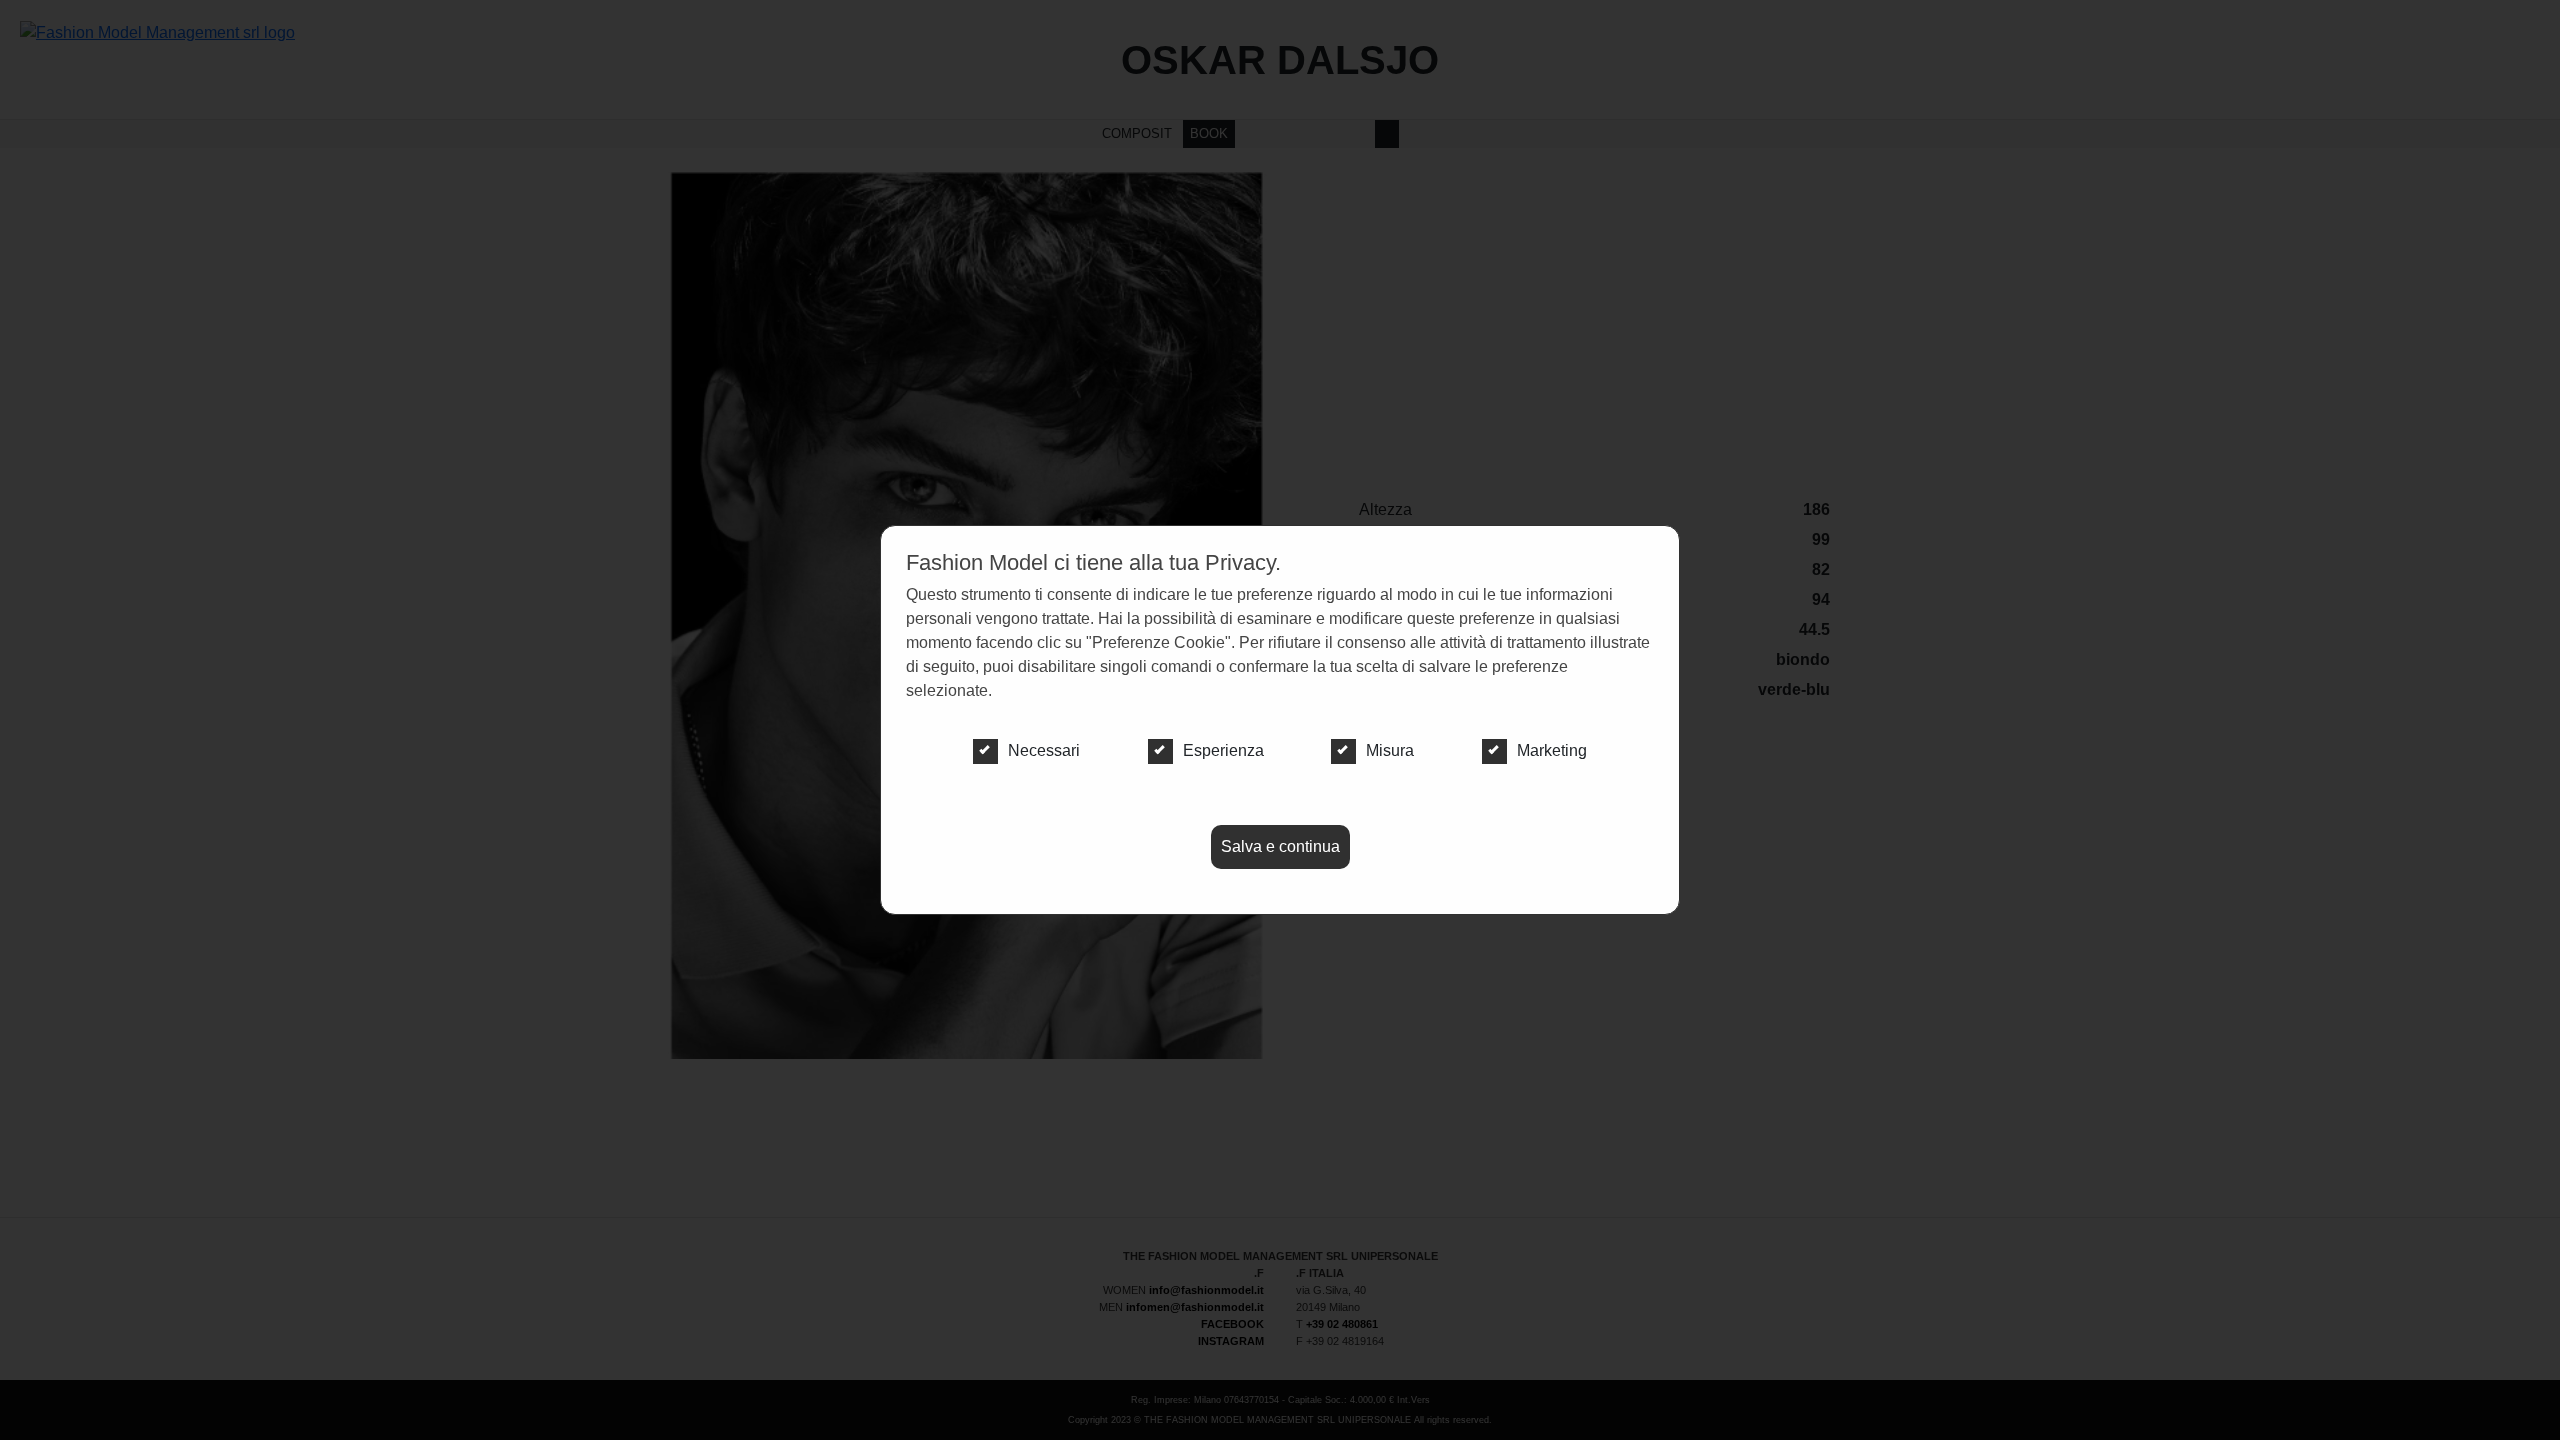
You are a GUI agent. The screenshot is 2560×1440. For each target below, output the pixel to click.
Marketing (1552, 750)
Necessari (1044, 750)
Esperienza (1223, 750)
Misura (1390, 750)
